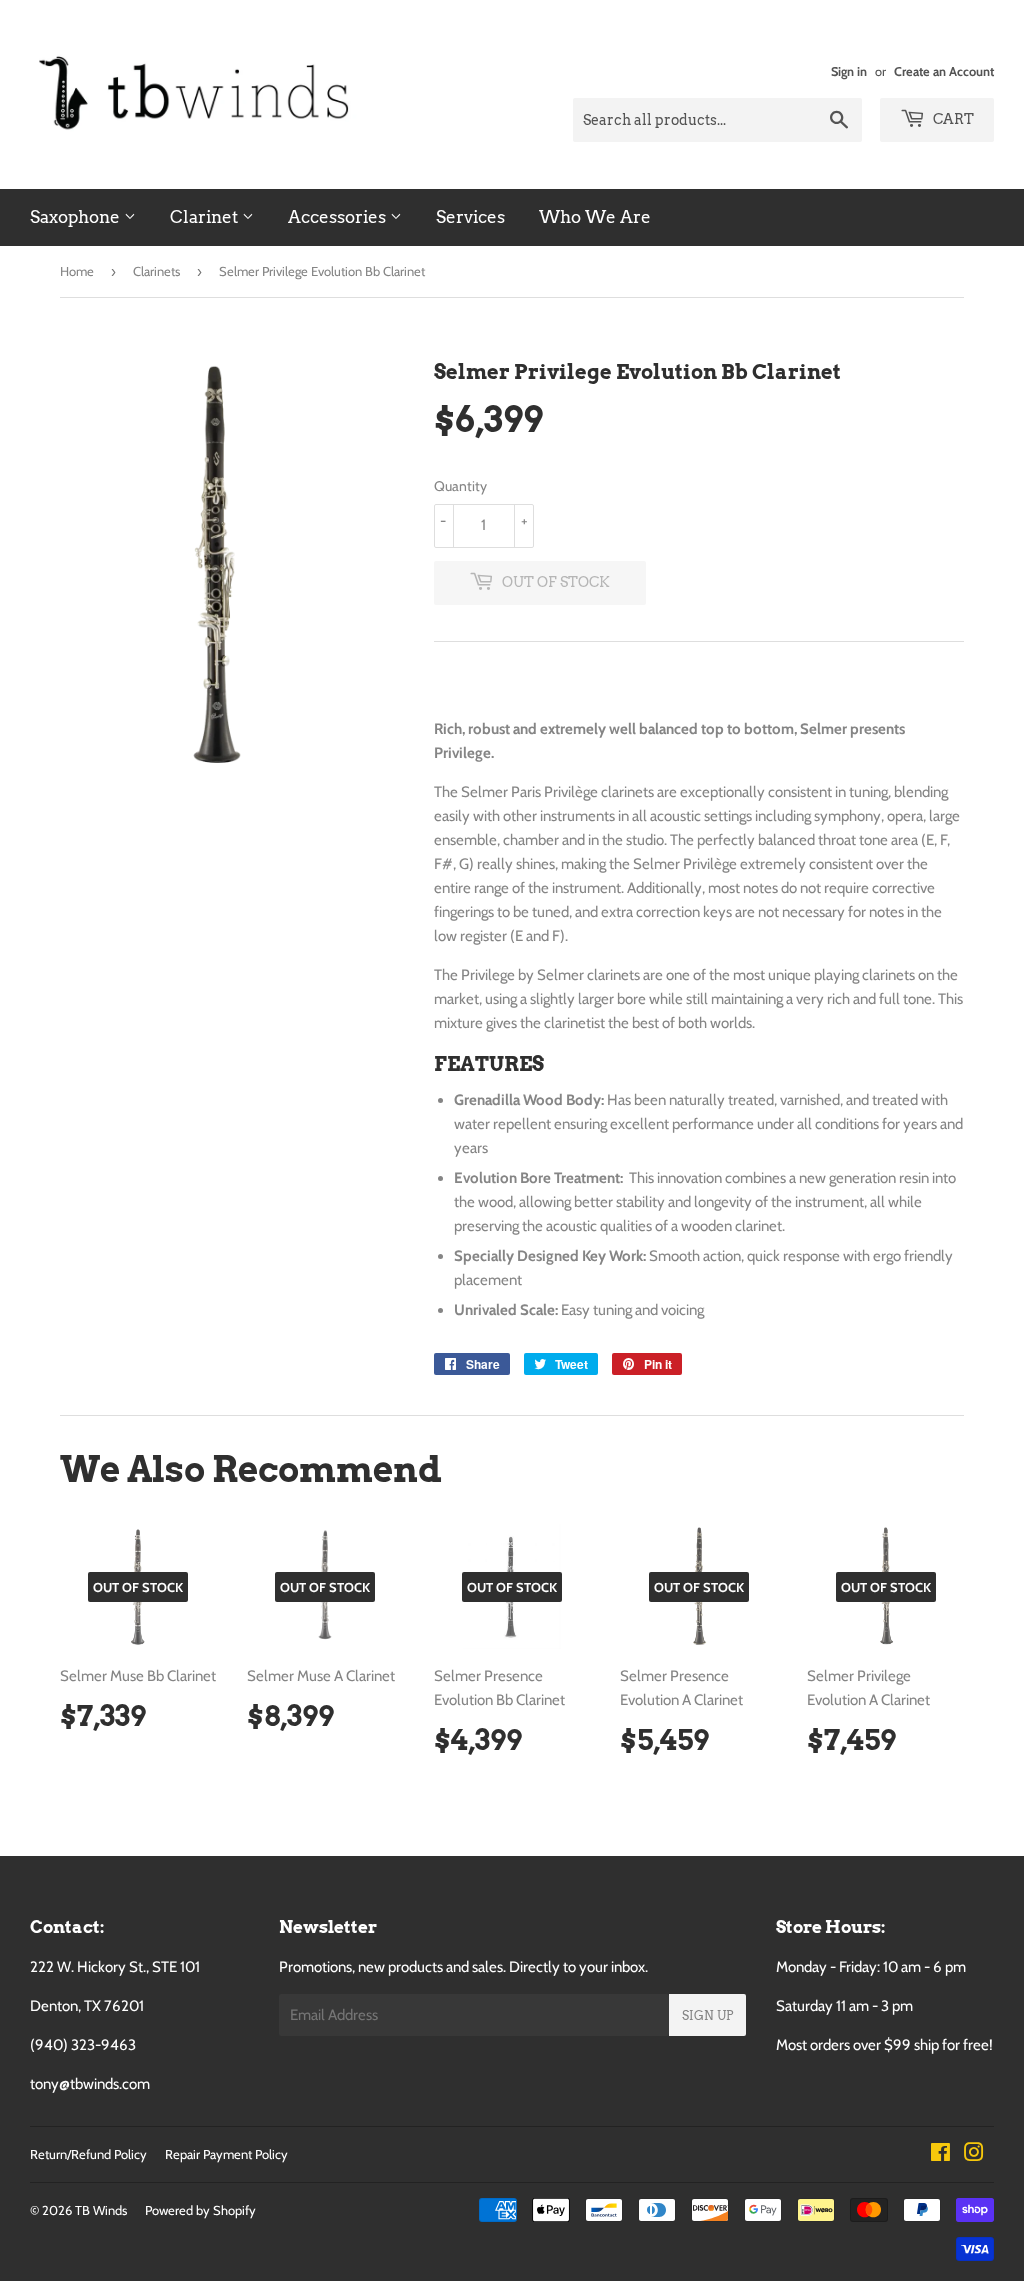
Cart (952, 119)
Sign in (849, 71)
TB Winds (101, 2210)
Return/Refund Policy (88, 2154)
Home (77, 271)
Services (470, 217)
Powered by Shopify (200, 2210)
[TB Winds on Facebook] (940, 2155)
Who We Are (595, 217)
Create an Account (944, 71)
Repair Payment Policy (226, 2154)
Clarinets (156, 271)
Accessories (339, 217)
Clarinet (206, 217)
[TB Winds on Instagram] (974, 2155)
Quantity (460, 486)
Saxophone (77, 217)
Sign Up (707, 2015)
